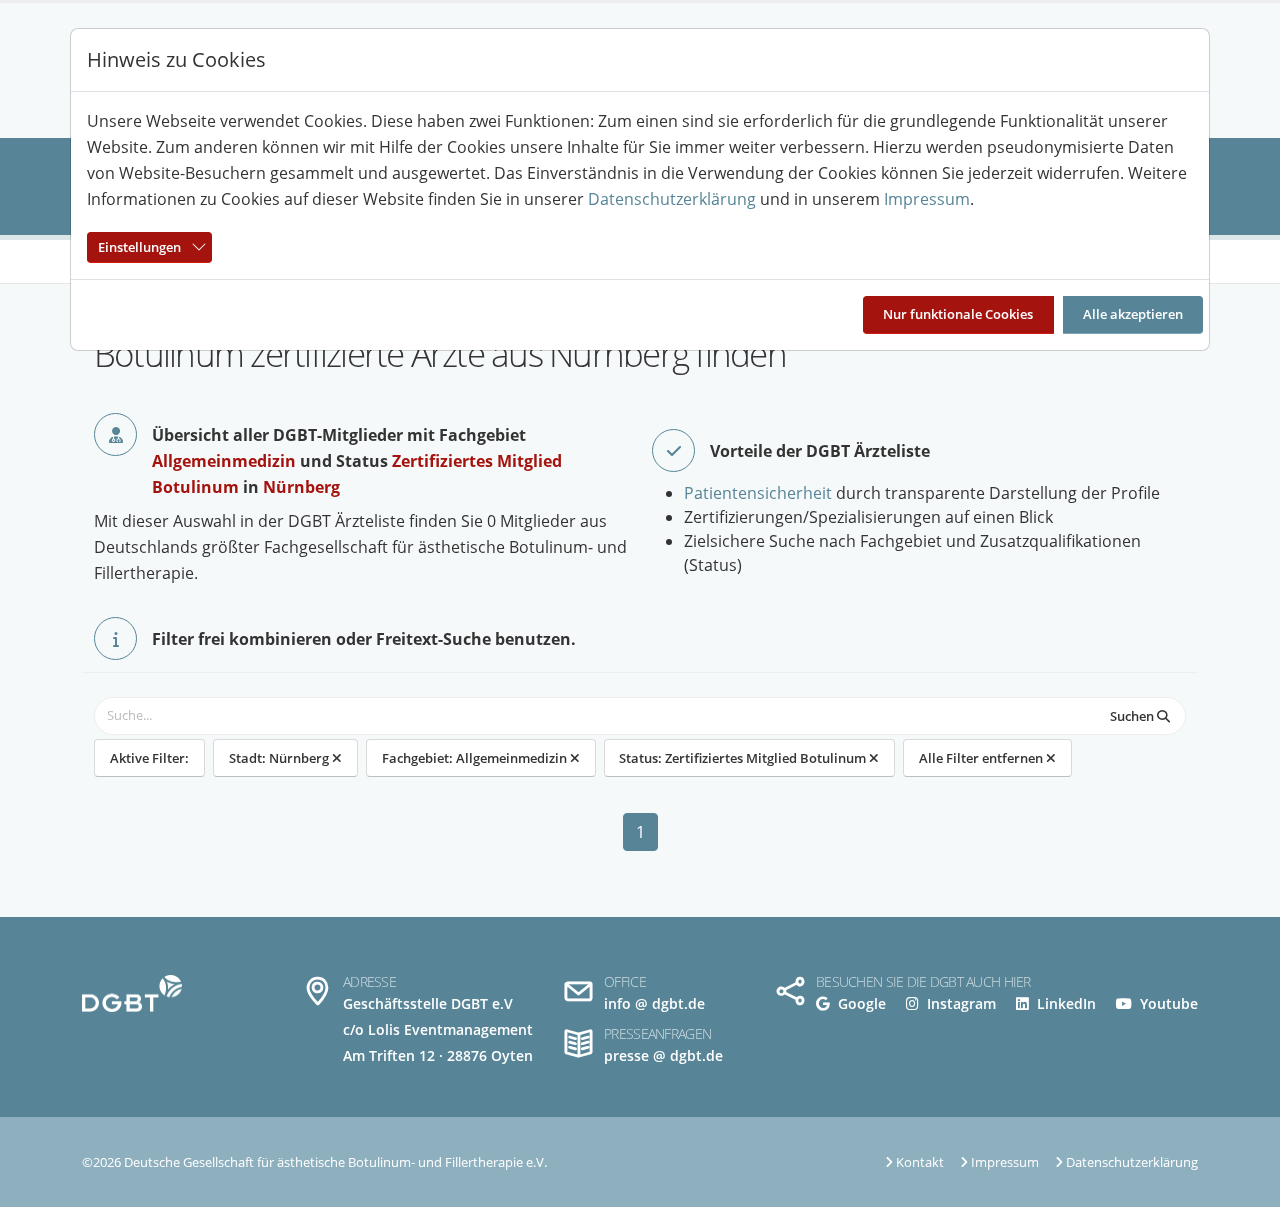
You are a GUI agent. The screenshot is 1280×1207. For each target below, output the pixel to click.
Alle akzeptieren (1133, 314)
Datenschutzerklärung (672, 199)
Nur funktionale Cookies (958, 314)
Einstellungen (139, 247)
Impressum (927, 199)
